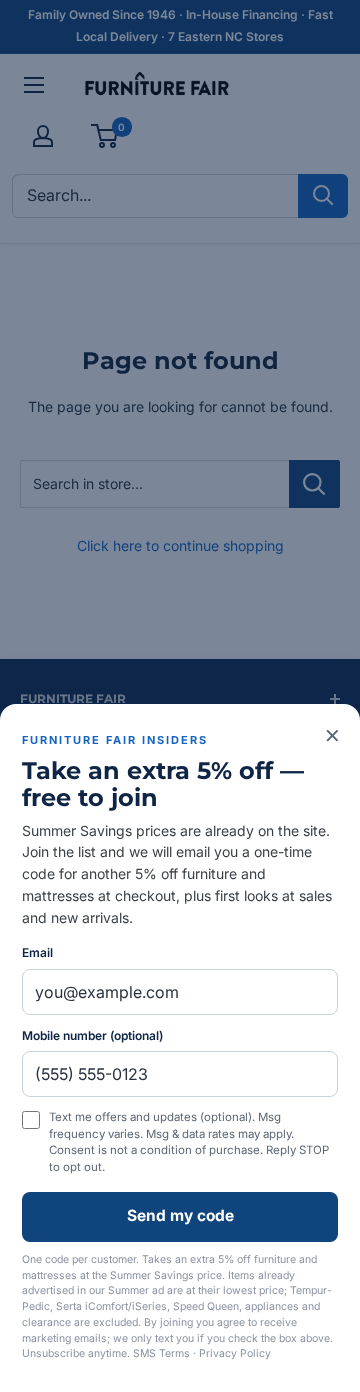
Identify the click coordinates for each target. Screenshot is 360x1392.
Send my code (180, 1215)
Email (37, 952)
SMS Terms (161, 1353)
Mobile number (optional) (92, 1035)
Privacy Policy (235, 1353)
